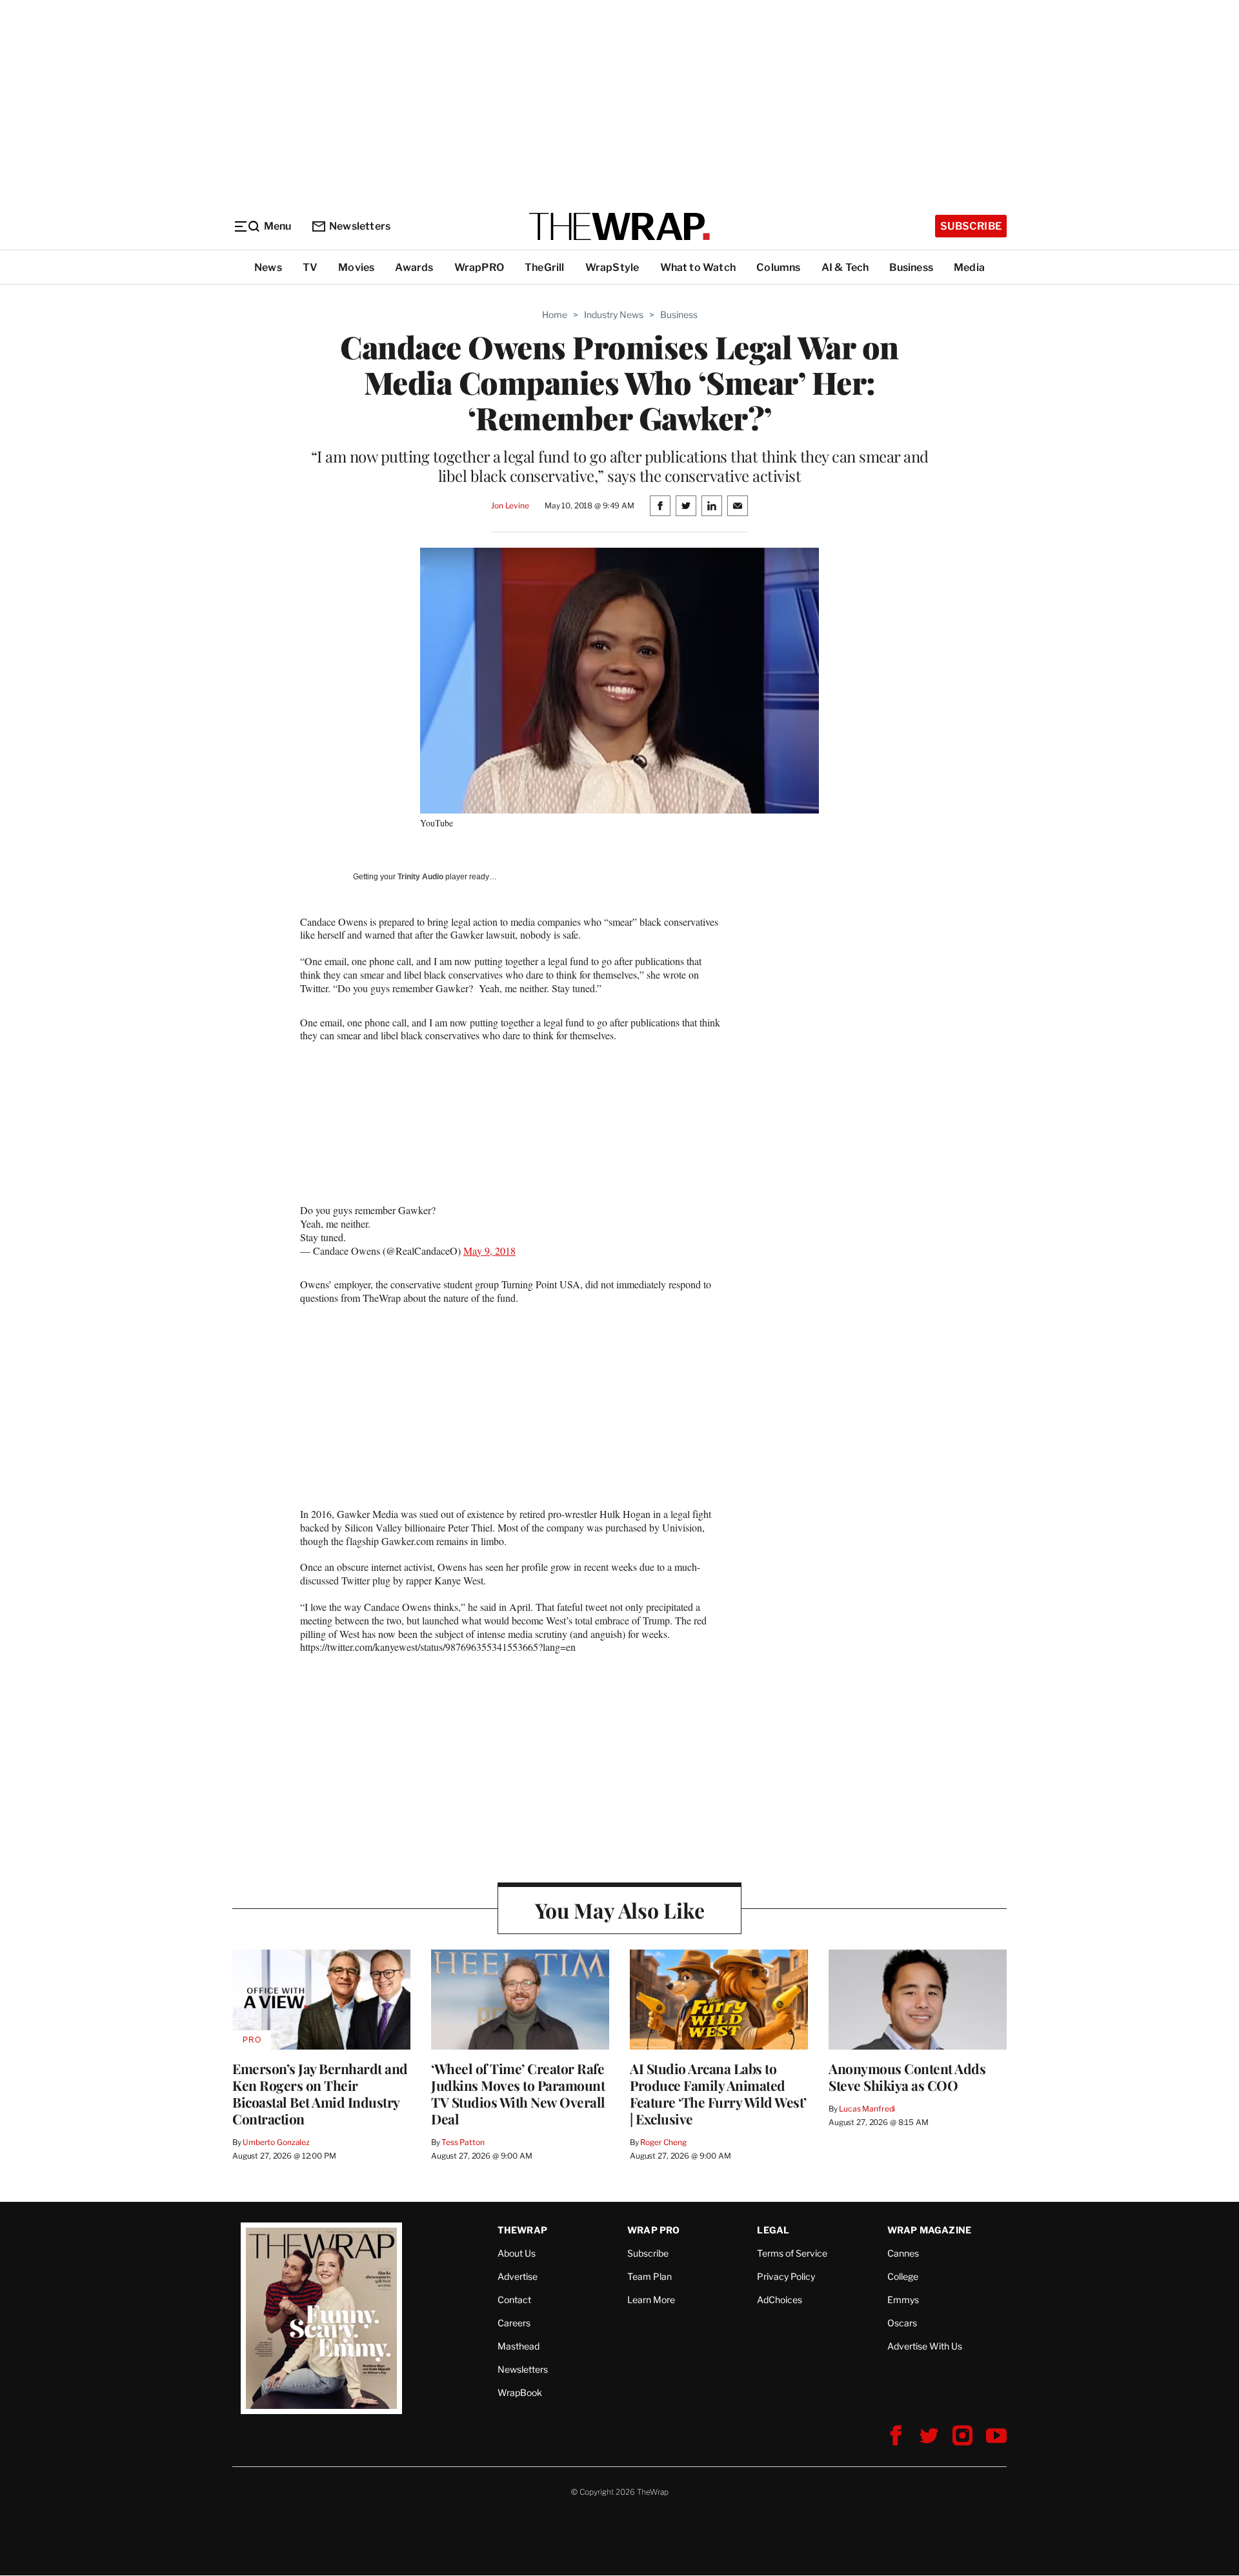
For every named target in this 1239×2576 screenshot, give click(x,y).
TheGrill (545, 267)
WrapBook (520, 2392)
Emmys (903, 2300)
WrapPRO (479, 267)
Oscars (902, 2323)
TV (310, 267)
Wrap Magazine (930, 2230)
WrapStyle (612, 267)
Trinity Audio (420, 877)
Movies (356, 267)
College (903, 2276)
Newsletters (360, 226)
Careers (514, 2323)
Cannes (903, 2253)
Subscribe (971, 226)
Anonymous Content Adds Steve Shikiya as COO (907, 2077)
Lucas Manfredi (867, 2109)
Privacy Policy (786, 2276)
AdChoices (780, 2300)
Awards (414, 267)
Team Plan (650, 2276)
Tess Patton (463, 2142)
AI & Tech (845, 267)
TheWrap (522, 2230)
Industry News (614, 315)
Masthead (519, 2346)
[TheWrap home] (619, 226)
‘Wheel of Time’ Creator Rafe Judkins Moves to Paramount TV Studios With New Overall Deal (518, 2093)
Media (969, 267)
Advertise (518, 2276)
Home (555, 315)
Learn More (651, 2300)
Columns (778, 267)
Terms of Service (792, 2253)
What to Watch (698, 267)
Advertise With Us (925, 2346)
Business (911, 267)
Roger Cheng (663, 2142)
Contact (514, 2300)
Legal (773, 2230)
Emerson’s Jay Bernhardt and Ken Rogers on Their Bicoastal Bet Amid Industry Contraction (320, 2093)
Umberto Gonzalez (276, 2142)
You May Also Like (620, 1910)
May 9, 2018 (489, 1251)
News (268, 267)
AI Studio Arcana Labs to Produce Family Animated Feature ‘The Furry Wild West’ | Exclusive (718, 2093)
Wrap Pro (654, 2230)
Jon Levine (510, 505)
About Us (517, 2253)
